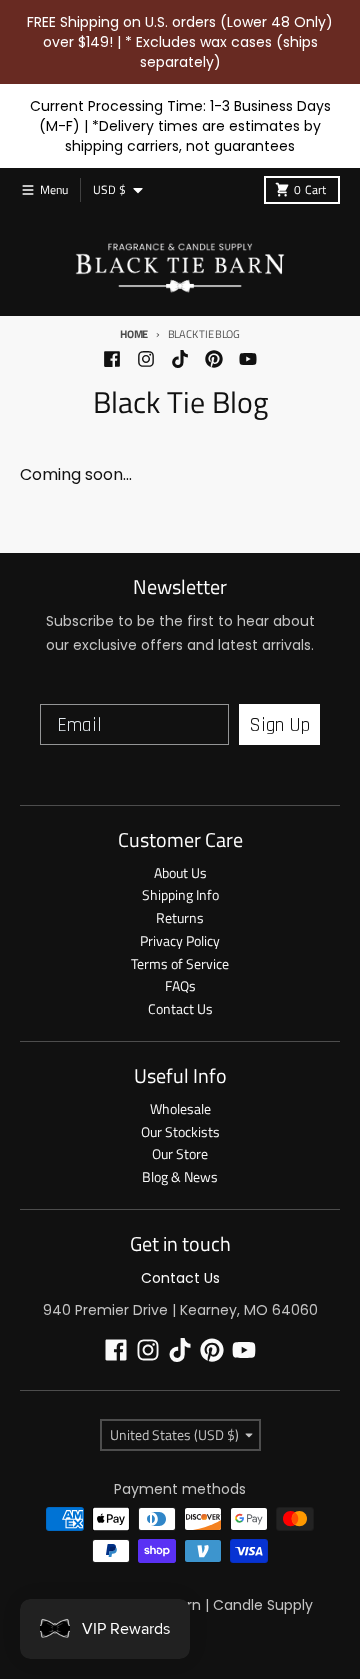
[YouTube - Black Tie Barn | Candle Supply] (248, 359)
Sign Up (279, 725)
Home (134, 334)
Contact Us (180, 1278)
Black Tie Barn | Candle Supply (209, 1605)
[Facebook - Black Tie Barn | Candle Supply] (112, 359)
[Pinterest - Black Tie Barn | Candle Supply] (214, 359)
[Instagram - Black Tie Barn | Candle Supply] (146, 359)
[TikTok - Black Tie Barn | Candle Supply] (180, 359)
